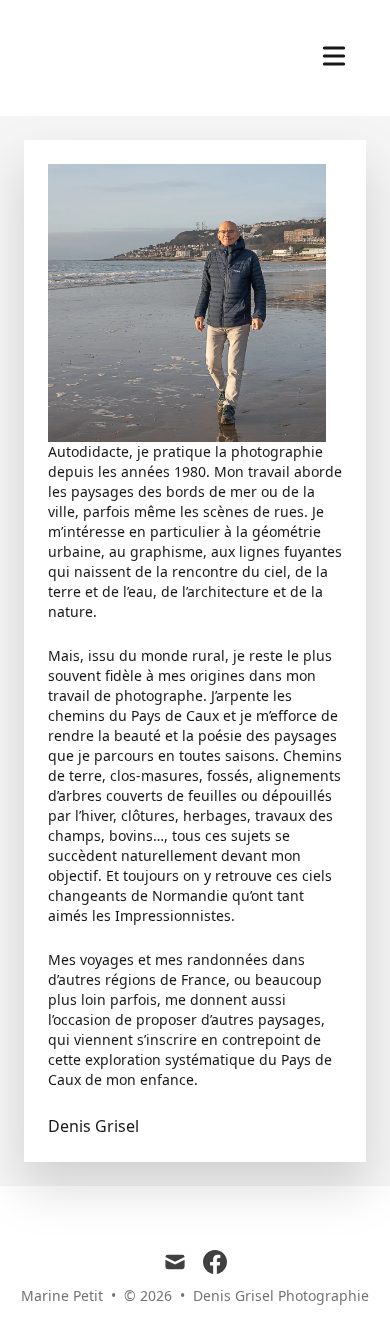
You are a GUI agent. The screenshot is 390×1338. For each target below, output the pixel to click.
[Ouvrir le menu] (334, 56)
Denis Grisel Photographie (281, 1295)
